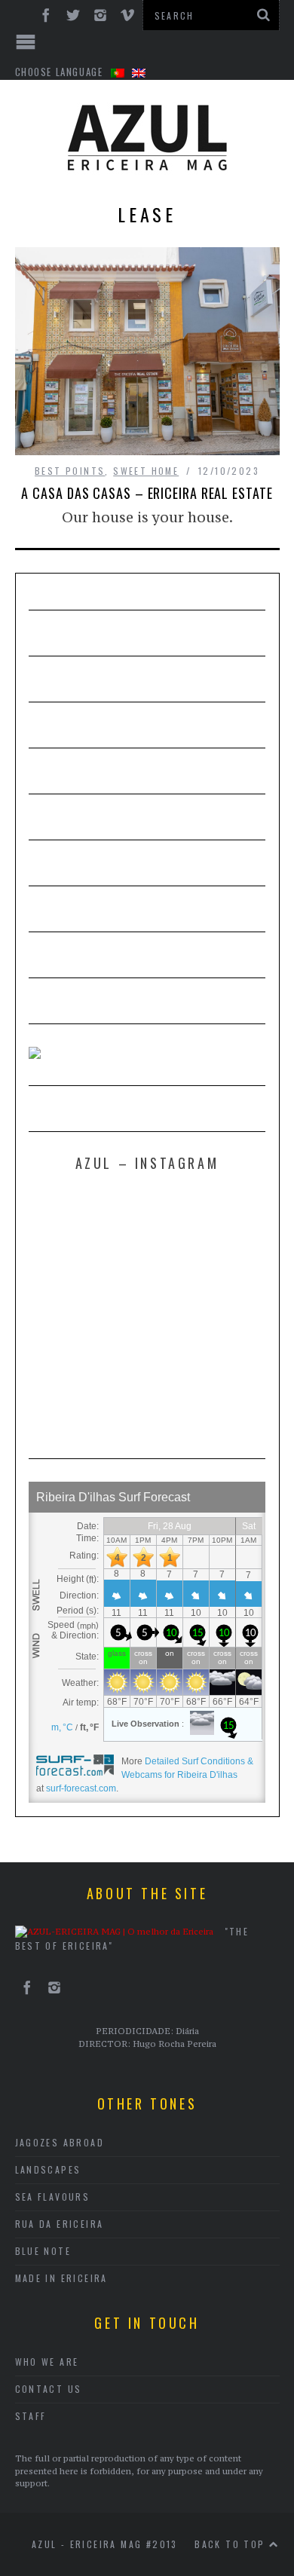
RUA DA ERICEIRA (60, 2224)
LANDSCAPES (48, 2169)
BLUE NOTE (43, 2251)
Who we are (47, 2362)
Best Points (70, 471)
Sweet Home (146, 471)
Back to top (232, 2544)
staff (31, 2416)
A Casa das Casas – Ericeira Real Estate (147, 493)
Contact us (49, 2389)
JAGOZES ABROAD (60, 2142)
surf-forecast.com (81, 1788)
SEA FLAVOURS (53, 2197)
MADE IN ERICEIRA (61, 2278)
